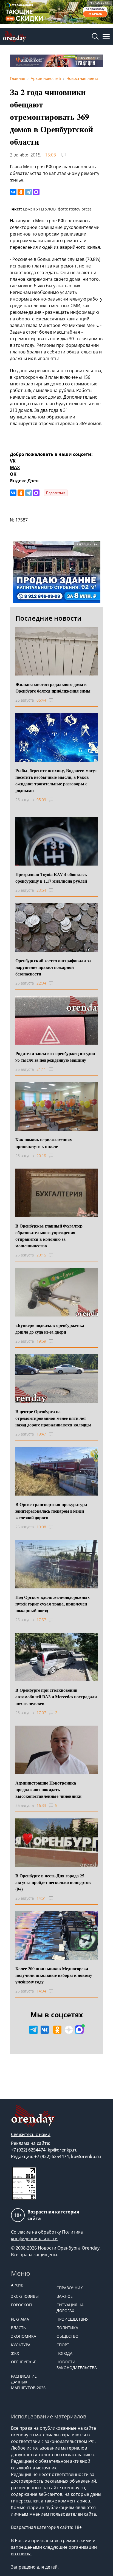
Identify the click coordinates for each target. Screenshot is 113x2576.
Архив (17, 2285)
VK (13, 461)
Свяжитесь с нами (31, 2134)
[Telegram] (29, 192)
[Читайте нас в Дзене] (69, 2030)
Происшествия (73, 2319)
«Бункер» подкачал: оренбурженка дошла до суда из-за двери (50, 1328)
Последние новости (48, 618)
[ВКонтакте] (13, 192)
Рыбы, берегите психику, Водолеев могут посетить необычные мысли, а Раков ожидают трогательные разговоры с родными (56, 780)
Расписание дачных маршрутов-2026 (28, 2382)
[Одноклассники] (21, 192)
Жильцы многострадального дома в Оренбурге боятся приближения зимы (53, 687)
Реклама (20, 2319)
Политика (67, 2328)
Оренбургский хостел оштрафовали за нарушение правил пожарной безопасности (53, 967)
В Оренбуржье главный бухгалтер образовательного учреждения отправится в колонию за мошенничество (49, 1236)
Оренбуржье (24, 2362)
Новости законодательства (77, 2365)
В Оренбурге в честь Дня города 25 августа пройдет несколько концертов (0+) (53, 1882)
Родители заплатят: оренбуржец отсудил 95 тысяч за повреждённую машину (55, 1057)
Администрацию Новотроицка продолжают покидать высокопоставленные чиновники (48, 1789)
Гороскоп (21, 2305)
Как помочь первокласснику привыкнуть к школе (44, 1143)
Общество (67, 2336)
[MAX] (36, 192)
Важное (65, 2296)
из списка (21, 2554)
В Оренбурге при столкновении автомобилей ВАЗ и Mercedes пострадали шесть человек (56, 1697)
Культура (21, 2345)
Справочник (70, 2288)
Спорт (63, 2345)
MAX (15, 467)
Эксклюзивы (25, 2296)
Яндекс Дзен (24, 481)
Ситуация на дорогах (70, 2308)
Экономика (24, 2336)
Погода (64, 2353)
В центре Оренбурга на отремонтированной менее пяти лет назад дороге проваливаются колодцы (53, 1418)
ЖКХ (15, 2353)
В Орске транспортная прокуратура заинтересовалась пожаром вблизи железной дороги (51, 1511)
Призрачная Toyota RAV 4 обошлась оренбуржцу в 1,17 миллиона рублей (51, 878)
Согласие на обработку (36, 2232)
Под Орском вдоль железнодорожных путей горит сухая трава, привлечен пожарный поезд (53, 1604)
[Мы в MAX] (79, 2030)
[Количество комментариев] (56, 700)
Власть (18, 2328)
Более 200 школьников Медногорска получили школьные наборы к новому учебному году (54, 1975)
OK (13, 474)
